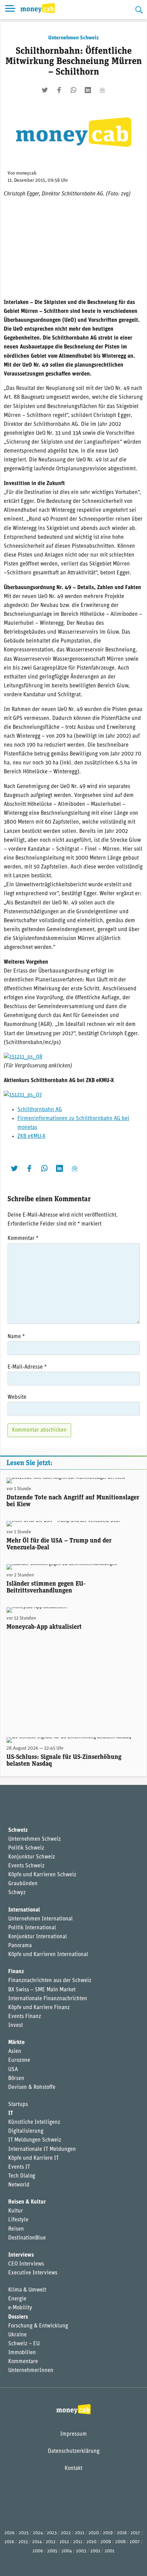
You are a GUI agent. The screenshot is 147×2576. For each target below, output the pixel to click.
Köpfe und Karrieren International (48, 1955)
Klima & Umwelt (27, 2290)
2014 (37, 2542)
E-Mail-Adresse (27, 1367)
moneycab (26, 173)
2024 (38, 2533)
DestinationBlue (27, 2238)
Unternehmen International (41, 1919)
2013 (51, 2542)
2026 (10, 2533)
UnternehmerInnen (31, 2371)
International (24, 1910)
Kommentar (23, 1239)
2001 (110, 2551)
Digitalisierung (26, 2131)
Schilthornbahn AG (40, 1110)
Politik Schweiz (26, 1848)
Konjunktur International (38, 1937)
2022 (66, 2533)
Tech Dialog (22, 2176)
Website (17, 1397)
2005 (52, 2551)
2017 (135, 2533)
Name (16, 1337)
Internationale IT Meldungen (42, 2149)
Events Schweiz (26, 1866)
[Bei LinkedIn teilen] (88, 90)
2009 (106, 2542)
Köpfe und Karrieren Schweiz (42, 1875)
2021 (80, 2533)
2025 (24, 2533)
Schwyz (17, 1893)
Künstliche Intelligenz (34, 2122)
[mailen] (102, 90)
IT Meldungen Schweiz (35, 2140)
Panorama (20, 1946)
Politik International (32, 1928)
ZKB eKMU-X (31, 1137)
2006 (38, 2551)
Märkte (16, 2043)
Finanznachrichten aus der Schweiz (50, 1981)
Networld (19, 2185)
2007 (135, 2542)
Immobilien (22, 2353)
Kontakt (73, 2469)
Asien (15, 2052)
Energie (17, 2299)
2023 (52, 2533)
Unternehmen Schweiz (73, 38)
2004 (67, 2551)
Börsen (16, 2079)
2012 (64, 2542)
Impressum (73, 2434)
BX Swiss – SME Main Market (42, 1990)
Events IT (19, 2167)
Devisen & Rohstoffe (32, 2088)
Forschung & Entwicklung (38, 2326)
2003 (81, 2551)
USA (13, 2070)
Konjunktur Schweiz (32, 1857)
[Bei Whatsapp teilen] (73, 90)
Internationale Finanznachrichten (48, 1999)
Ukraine (17, 2335)
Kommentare (23, 2362)
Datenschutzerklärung (74, 2451)
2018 (122, 2533)
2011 (78, 2542)
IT (11, 2114)
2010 (91, 2542)
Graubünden (23, 1884)
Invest (16, 2026)
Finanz (16, 1972)
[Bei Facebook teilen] (59, 90)
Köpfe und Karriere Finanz (39, 2008)
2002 (95, 2551)
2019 (108, 2533)
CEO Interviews (26, 2264)
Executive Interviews (33, 2273)
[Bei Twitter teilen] (45, 90)
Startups (18, 2105)
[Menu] (10, 10)
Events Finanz (25, 2017)
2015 (23, 2542)
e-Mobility (20, 2308)
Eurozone (19, 2060)
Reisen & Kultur (27, 2202)
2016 (9, 2542)
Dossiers (18, 2317)
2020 (94, 2533)
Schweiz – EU (24, 2344)
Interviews (21, 2255)
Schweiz (18, 1830)
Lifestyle (18, 2220)
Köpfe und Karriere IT (34, 2158)
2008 (120, 2542)
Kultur (16, 2211)
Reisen (16, 2229)
